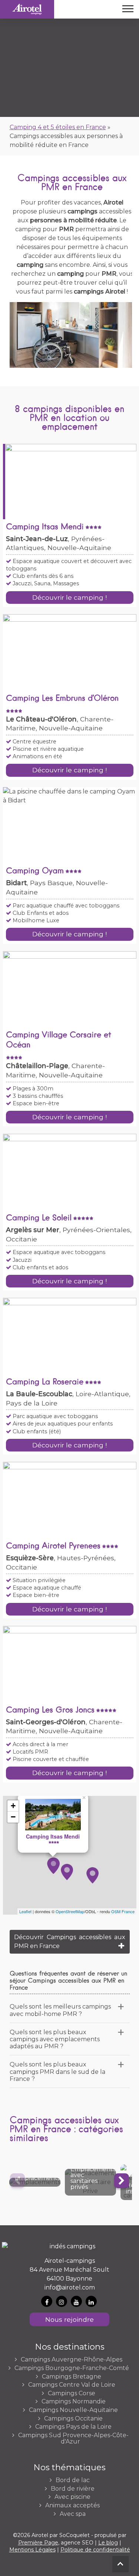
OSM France (123, 1911)
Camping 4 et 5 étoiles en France (58, 127)
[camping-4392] (54, 1866)
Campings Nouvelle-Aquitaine (73, 2410)
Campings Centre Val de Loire (72, 2385)
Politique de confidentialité (95, 2550)
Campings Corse (72, 2393)
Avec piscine (72, 2497)
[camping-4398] (92, 1875)
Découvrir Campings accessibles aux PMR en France (70, 1942)
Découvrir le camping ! (69, 597)
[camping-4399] (67, 1872)
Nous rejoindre (69, 2319)
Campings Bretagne (72, 2377)
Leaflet (25, 1911)
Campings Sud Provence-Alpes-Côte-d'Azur (73, 2438)
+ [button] (13, 1806)
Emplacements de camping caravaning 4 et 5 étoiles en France (35, 2182)
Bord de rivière (73, 2489)
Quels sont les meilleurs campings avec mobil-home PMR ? (60, 2010)
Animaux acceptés (72, 2505)
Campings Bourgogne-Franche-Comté (72, 2368)
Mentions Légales (32, 2550)
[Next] (122, 2181)
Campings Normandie (74, 2402)
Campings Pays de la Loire (73, 2427)
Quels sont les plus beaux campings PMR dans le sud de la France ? (57, 2071)
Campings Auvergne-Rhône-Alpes (72, 2360)
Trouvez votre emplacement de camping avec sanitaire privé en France (90, 2182)
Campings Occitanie (73, 2419)
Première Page (38, 2543)
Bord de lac (73, 2480)
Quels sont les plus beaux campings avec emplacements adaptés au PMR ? (55, 2039)
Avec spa (73, 2514)
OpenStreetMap (70, 1911)
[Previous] (17, 2181)
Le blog (108, 2543)
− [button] (13, 1817)
